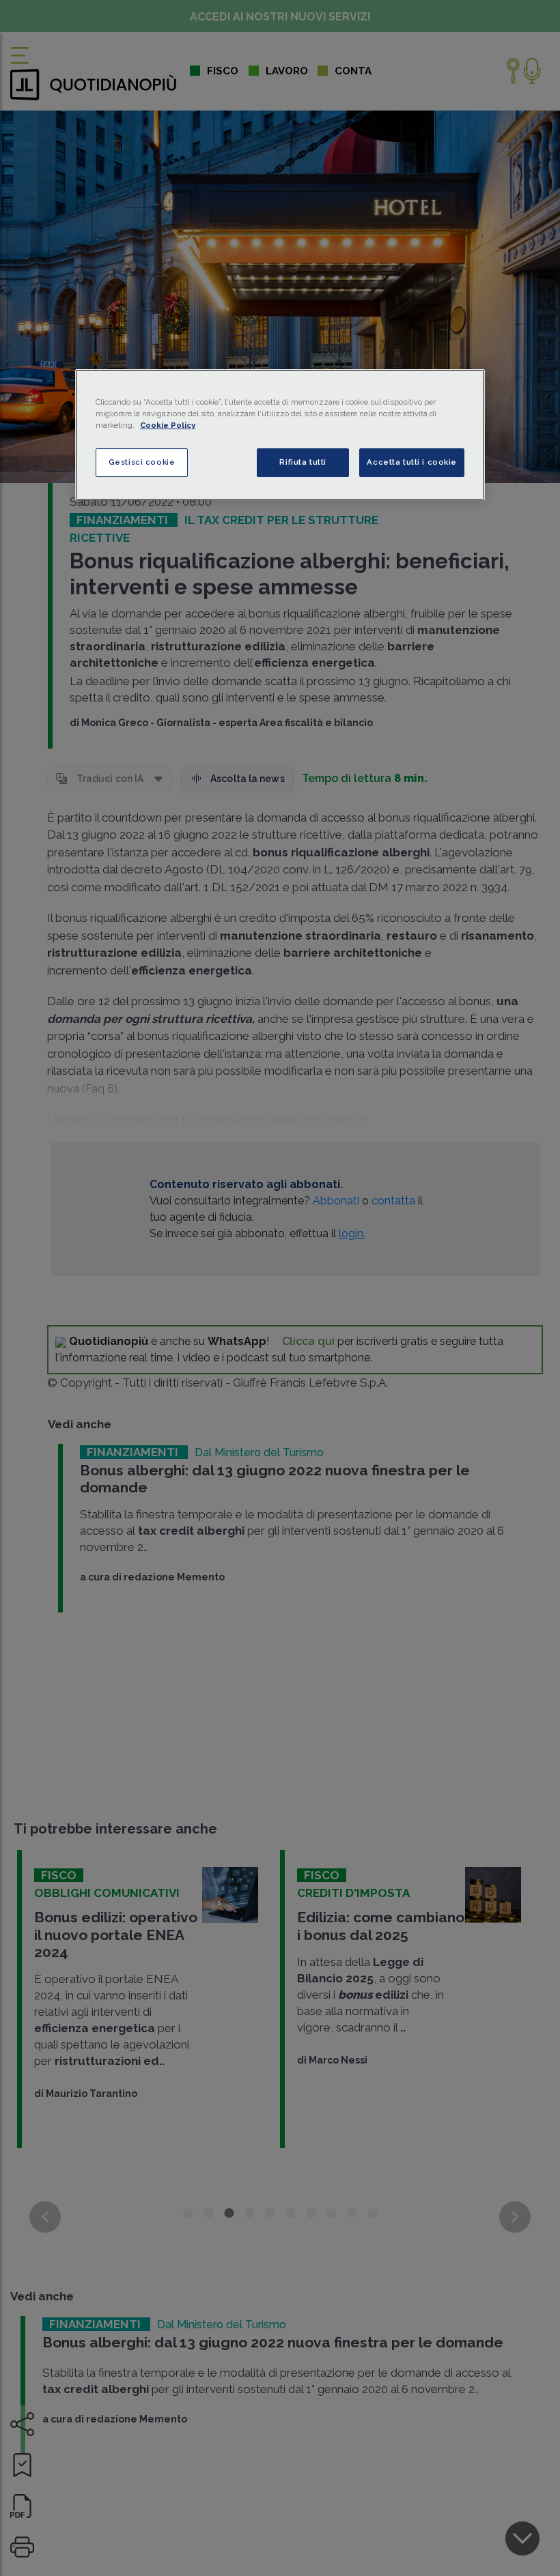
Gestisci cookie (142, 462)
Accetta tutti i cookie (412, 462)
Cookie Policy (168, 425)
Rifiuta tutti (303, 462)
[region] (280, 435)
